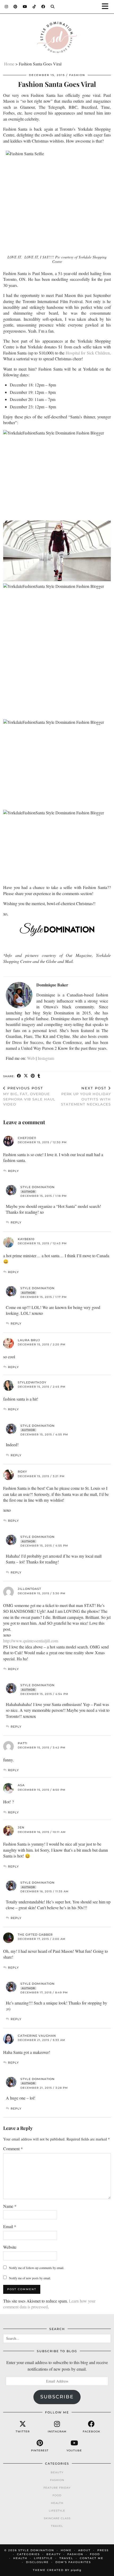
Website (10, 2247)
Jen (21, 1827)
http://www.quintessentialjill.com (31, 1641)
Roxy (22, 1472)
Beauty (57, 2472)
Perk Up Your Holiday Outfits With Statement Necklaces (86, 1096)
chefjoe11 (27, 1138)
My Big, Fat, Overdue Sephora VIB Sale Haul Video (29, 1096)
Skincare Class (57, 2518)
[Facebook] (43, 7)
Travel (57, 2526)
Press (103, 2550)
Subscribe (57, 2397)
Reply (13, 1171)
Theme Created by (57, 2570)
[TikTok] (34, 7)
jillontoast (29, 1589)
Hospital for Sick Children (88, 353)
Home (9, 64)
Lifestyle (57, 2511)
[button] (107, 7)
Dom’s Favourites (73, 2562)
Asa (21, 1785)
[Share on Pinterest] (33, 1076)
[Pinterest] (16, 7)
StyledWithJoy (32, 1382)
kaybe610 (26, 1239)
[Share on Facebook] (19, 1076)
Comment (13, 2149)
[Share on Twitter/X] (26, 1076)
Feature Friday (57, 2488)
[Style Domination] (57, 39)
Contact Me (92, 2558)
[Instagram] (6, 7)
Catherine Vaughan (37, 2036)
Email (10, 2226)
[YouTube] (25, 7)
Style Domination (38, 1187)
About (84, 2550)
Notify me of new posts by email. (30, 2278)
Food (57, 2495)
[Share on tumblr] (39, 1076)
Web (31, 1058)
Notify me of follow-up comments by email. (37, 2268)
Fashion (77, 75)
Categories (28, 2554)
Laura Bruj (29, 1340)
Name (10, 2206)
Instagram (46, 1058)
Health (57, 2503)
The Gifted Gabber (35, 1935)
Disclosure (37, 2562)
